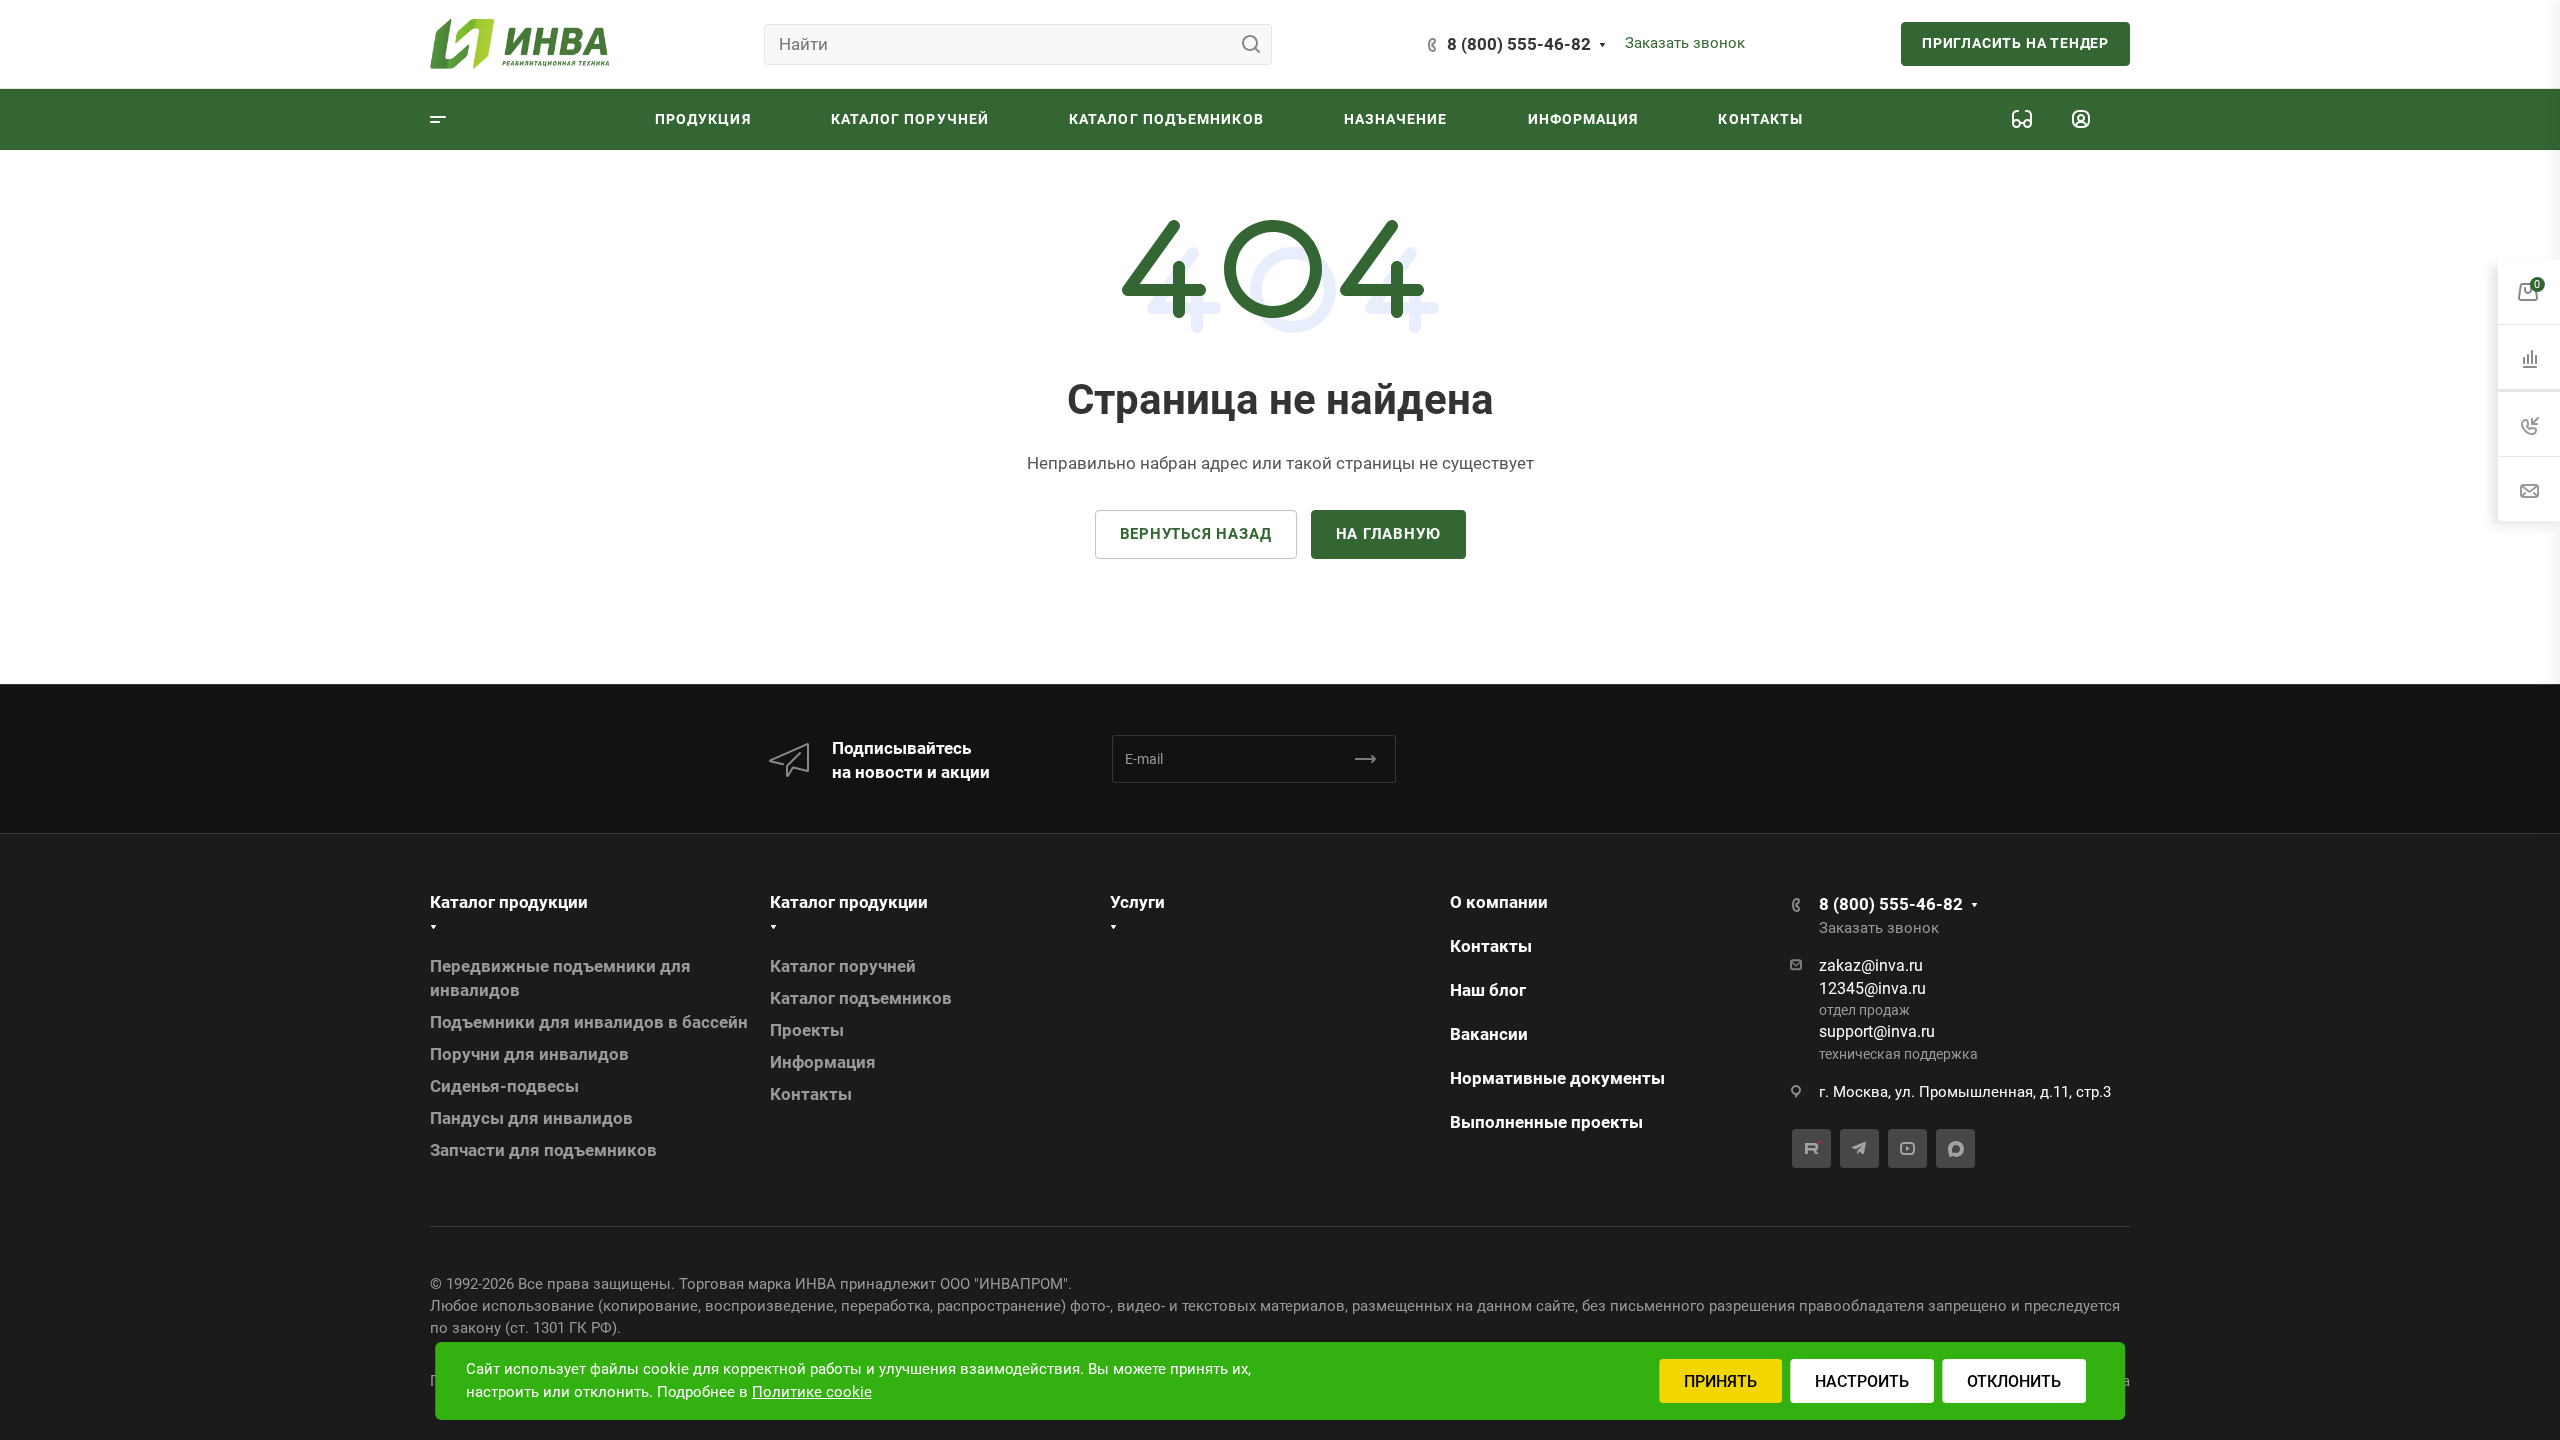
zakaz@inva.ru (1871, 965)
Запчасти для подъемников (543, 1150)
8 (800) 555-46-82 (1519, 44)
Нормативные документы (1557, 1078)
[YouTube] (1907, 1148)
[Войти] (2081, 119)
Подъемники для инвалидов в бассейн (589, 1022)
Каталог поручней (843, 966)
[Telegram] (1859, 1148)
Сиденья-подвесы (504, 1086)
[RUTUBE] (1811, 1148)
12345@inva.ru (1872, 988)
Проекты (807, 1030)
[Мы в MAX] (1955, 1148)
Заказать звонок (1685, 43)
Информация (823, 1062)
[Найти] (1256, 44)
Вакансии (1489, 1034)
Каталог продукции (509, 902)
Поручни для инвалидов (529, 1054)
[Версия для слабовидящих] (2022, 119)
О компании (1499, 902)
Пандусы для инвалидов (531, 1118)
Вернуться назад (1196, 534)
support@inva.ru (1877, 1031)
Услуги (1137, 902)
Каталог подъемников (861, 998)
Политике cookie (812, 1392)
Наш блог (1488, 990)
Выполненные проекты (1546, 1122)
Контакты (811, 1094)
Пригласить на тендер (2015, 43)
